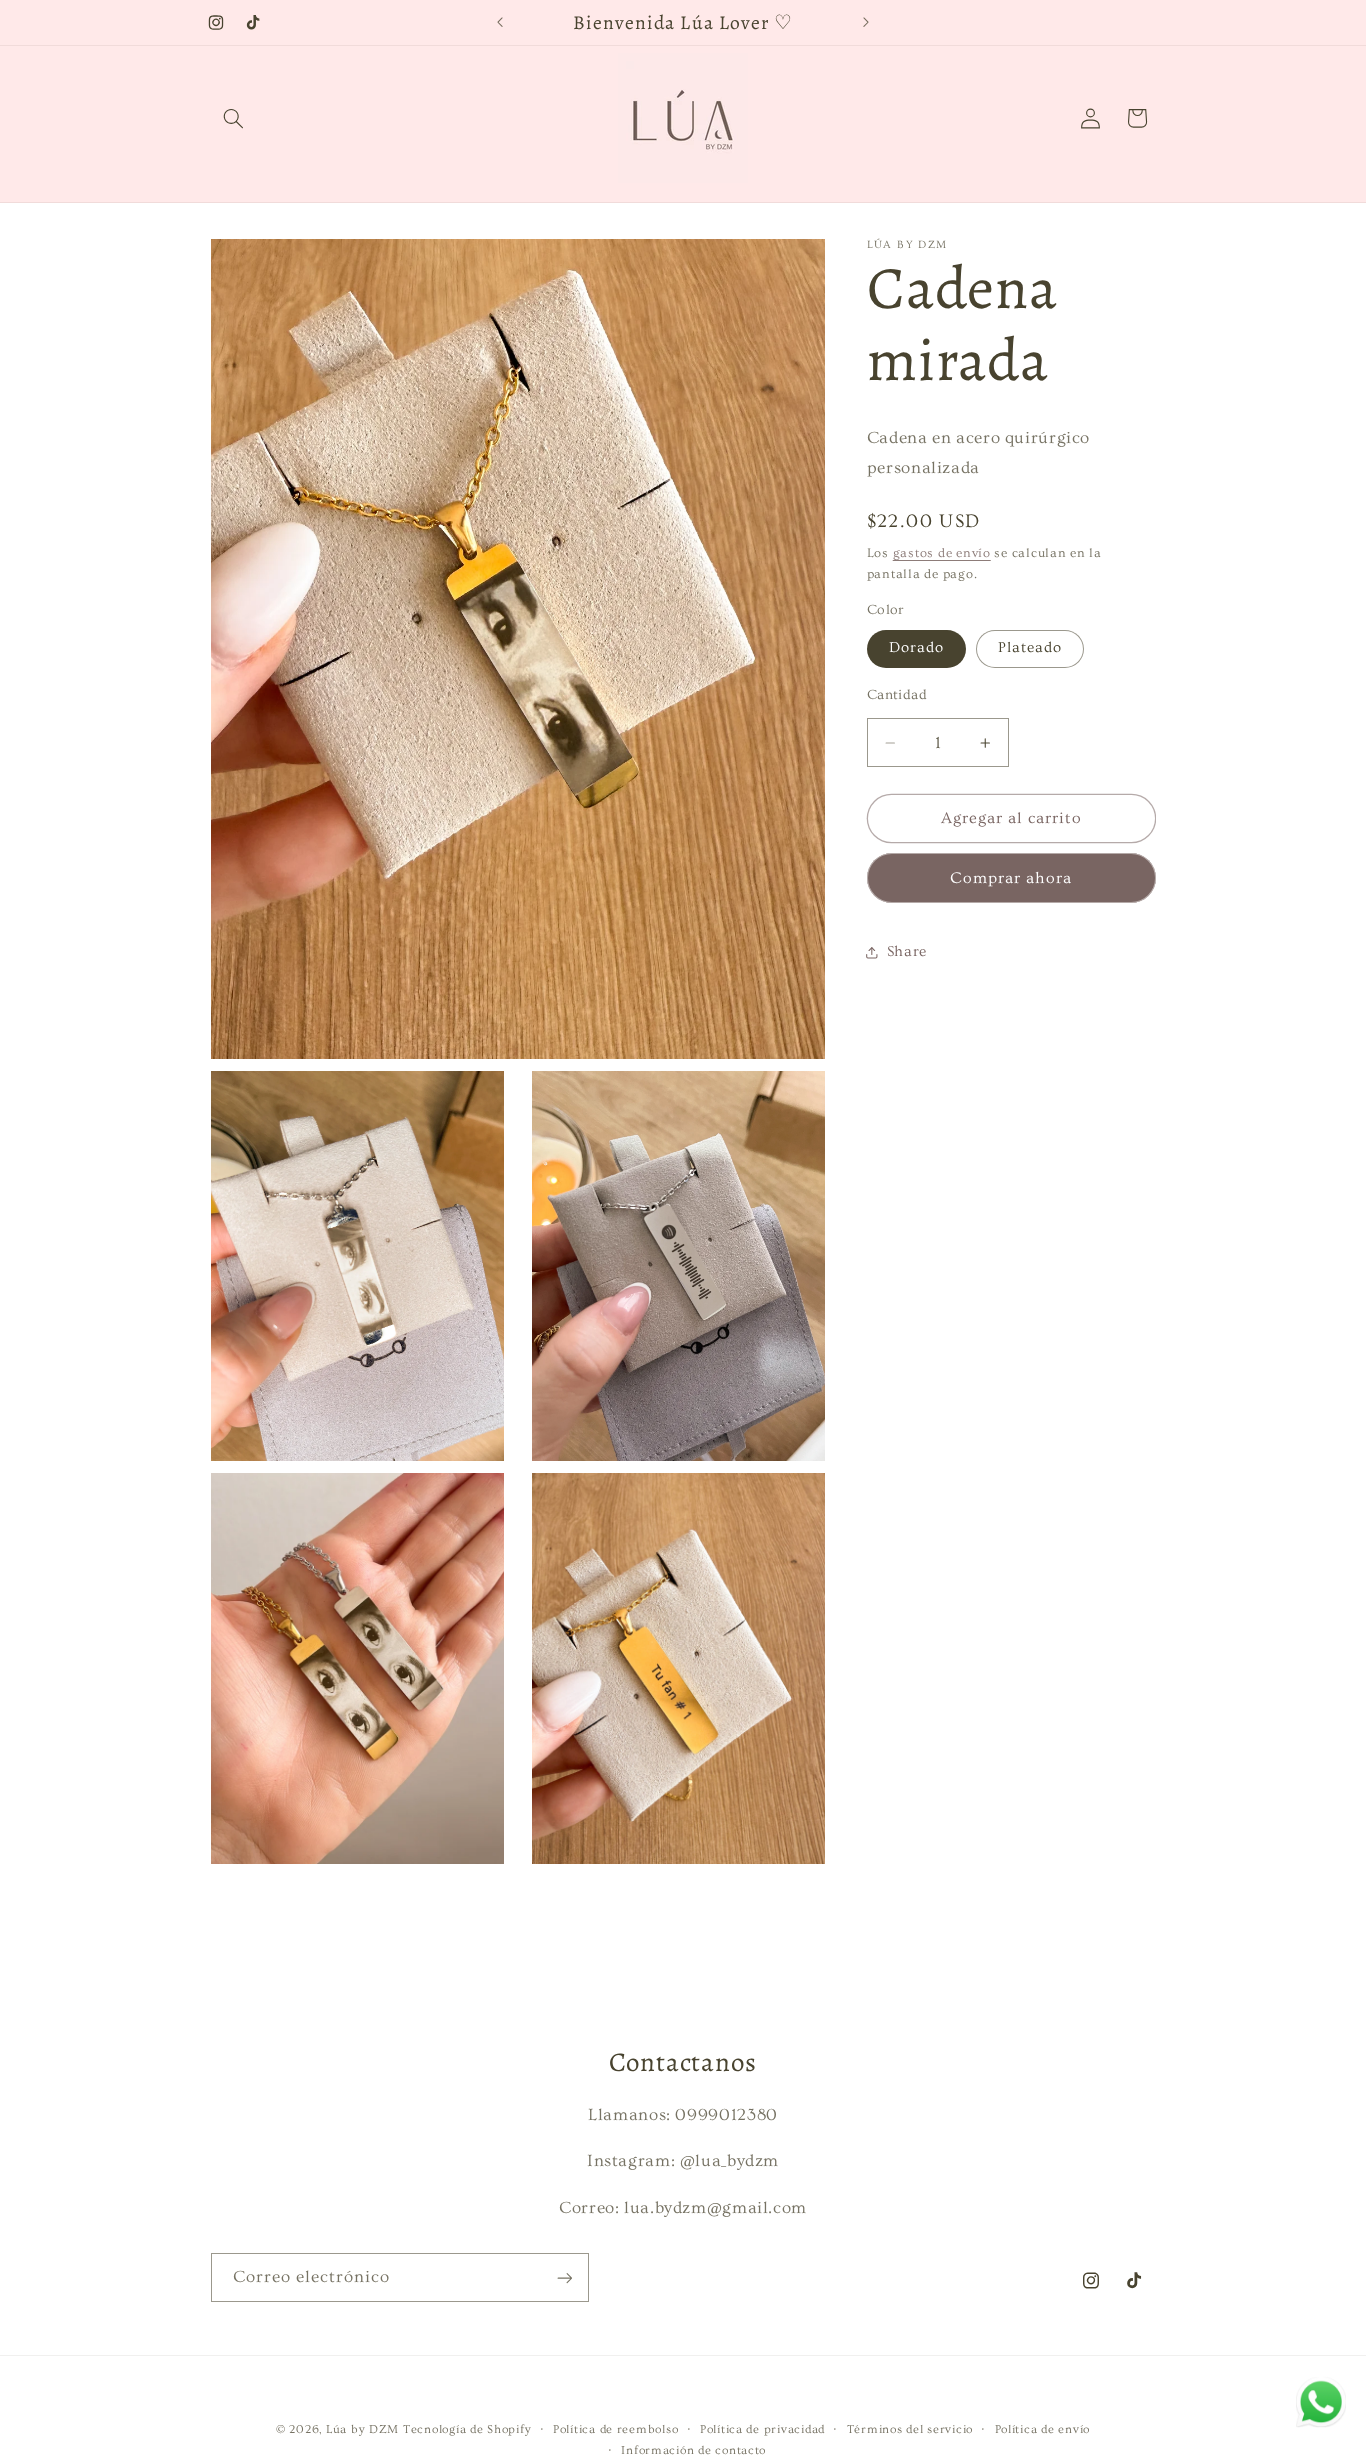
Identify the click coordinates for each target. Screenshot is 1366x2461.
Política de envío (1043, 2429)
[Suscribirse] (564, 2277)
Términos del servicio (910, 2429)
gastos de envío (942, 553)
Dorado (916, 648)
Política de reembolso (615, 2429)
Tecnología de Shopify (467, 2429)
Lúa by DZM (362, 2429)
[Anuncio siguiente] (866, 22)
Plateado (1030, 648)
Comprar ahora (1011, 879)
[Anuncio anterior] (500, 22)
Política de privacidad (762, 2429)
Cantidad (897, 696)
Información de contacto (693, 2450)
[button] (234, 118)
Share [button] (907, 951)
